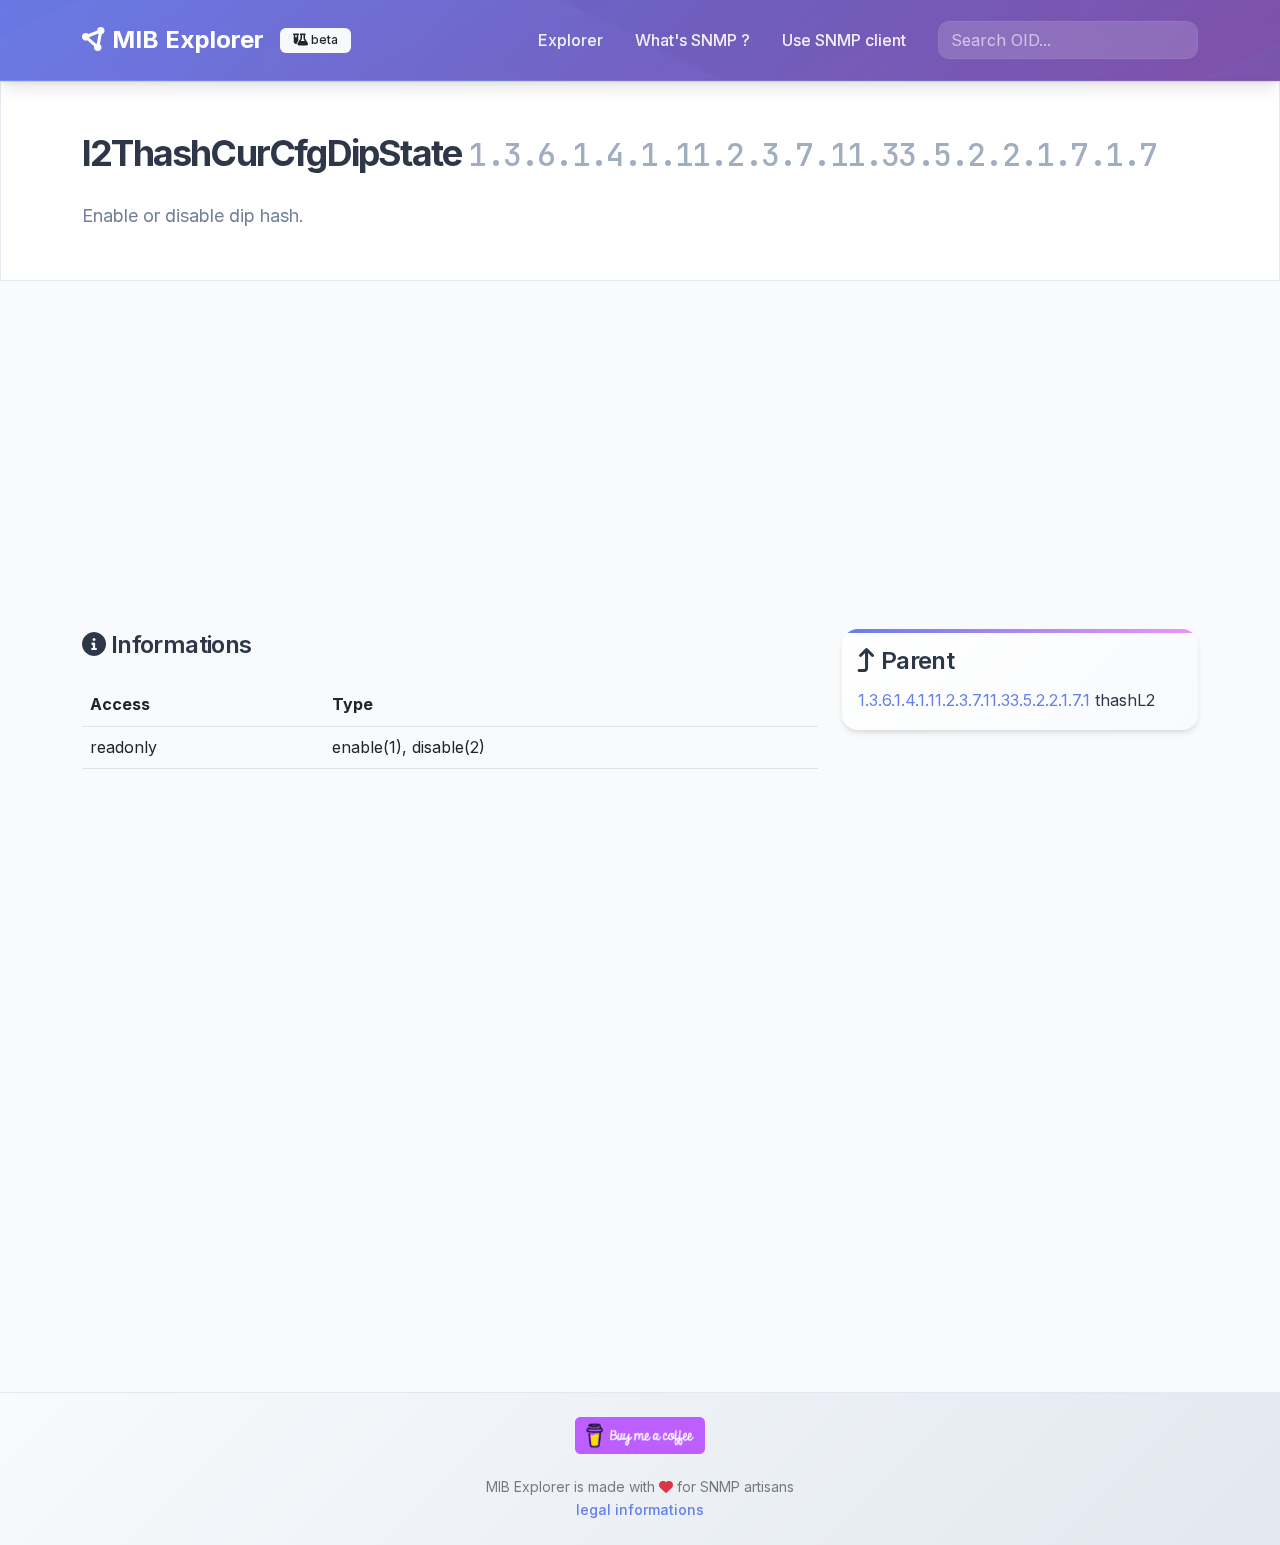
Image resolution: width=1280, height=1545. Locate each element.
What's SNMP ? (692, 40)
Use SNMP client (844, 40)
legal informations (640, 1509)
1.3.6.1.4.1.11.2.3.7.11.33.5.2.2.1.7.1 (974, 700)
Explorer (570, 40)
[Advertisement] (640, 431)
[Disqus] (450, 1061)
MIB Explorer (185, 39)
